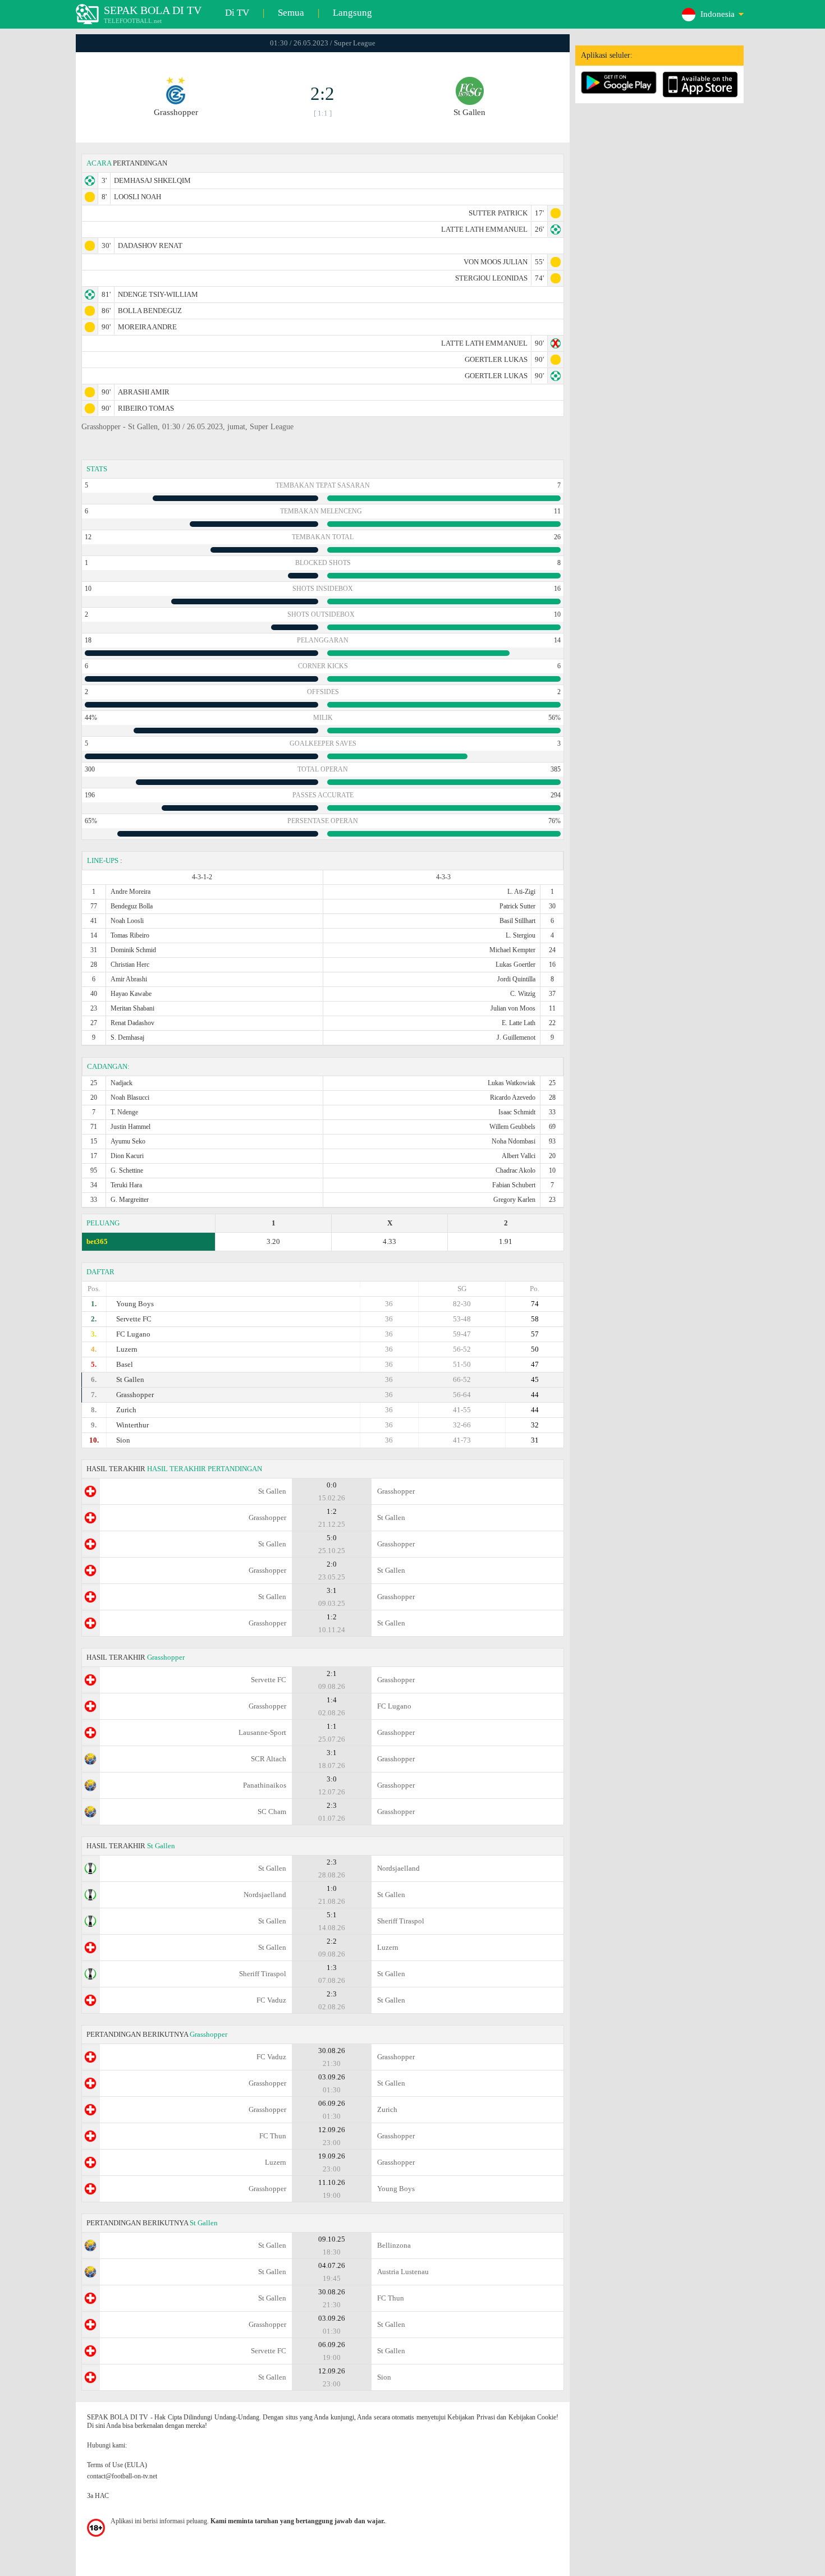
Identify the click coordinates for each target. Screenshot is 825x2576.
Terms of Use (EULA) (117, 2465)
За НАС (98, 2496)
